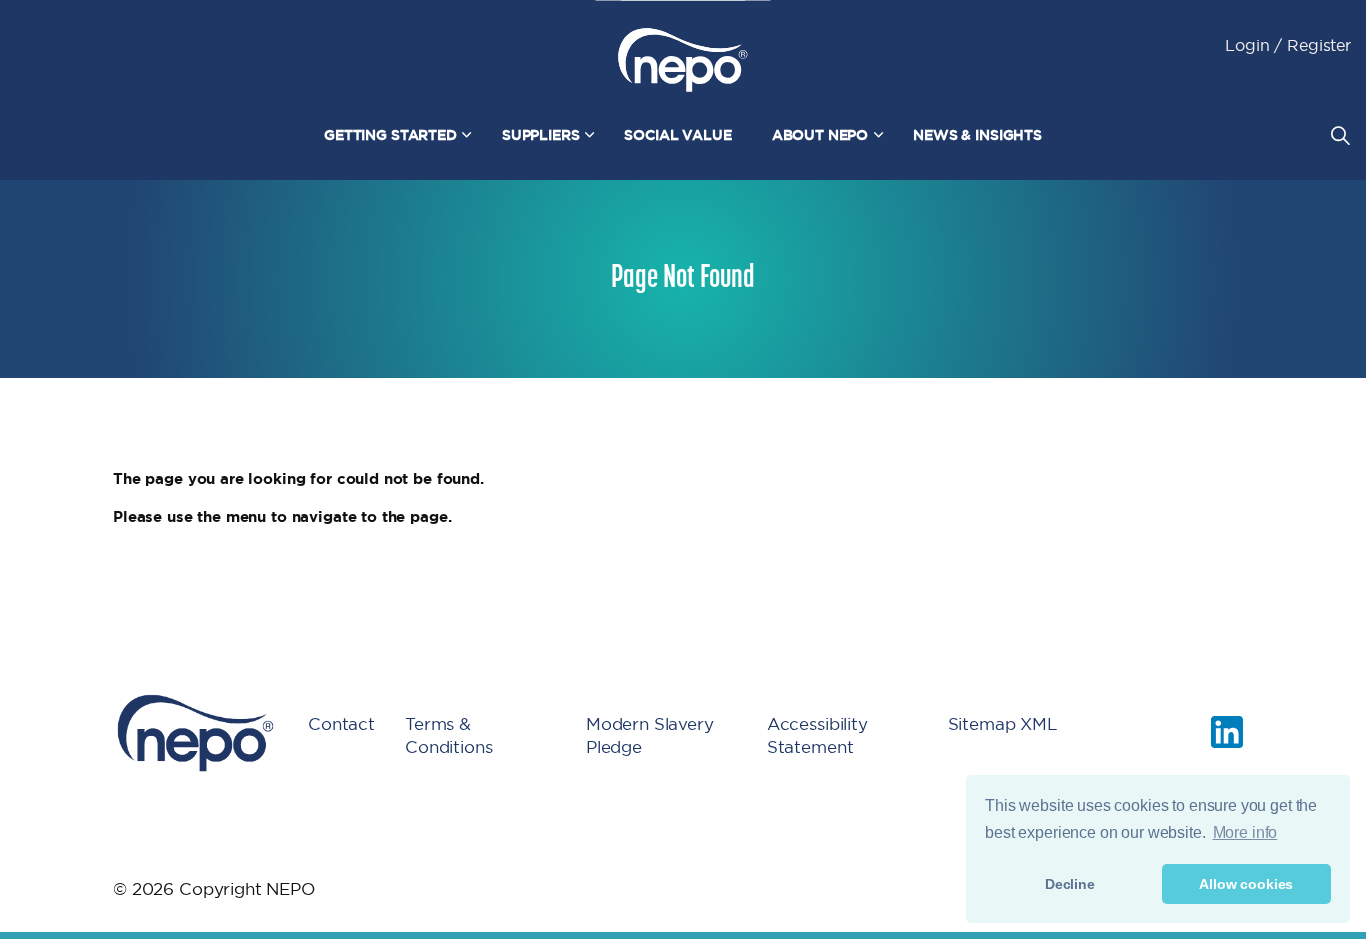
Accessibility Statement (817, 735)
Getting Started (390, 135)
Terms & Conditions (449, 735)
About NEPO (820, 135)
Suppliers (541, 135)
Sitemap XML (1003, 723)
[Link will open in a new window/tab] (1227, 732)
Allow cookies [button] (1246, 884)
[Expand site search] (1340, 135)
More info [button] (1245, 832)
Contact (341, 723)
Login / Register (1288, 45)
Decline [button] (1070, 884)
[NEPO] (683, 60)
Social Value (677, 135)
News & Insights (977, 135)
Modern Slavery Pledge (650, 735)
